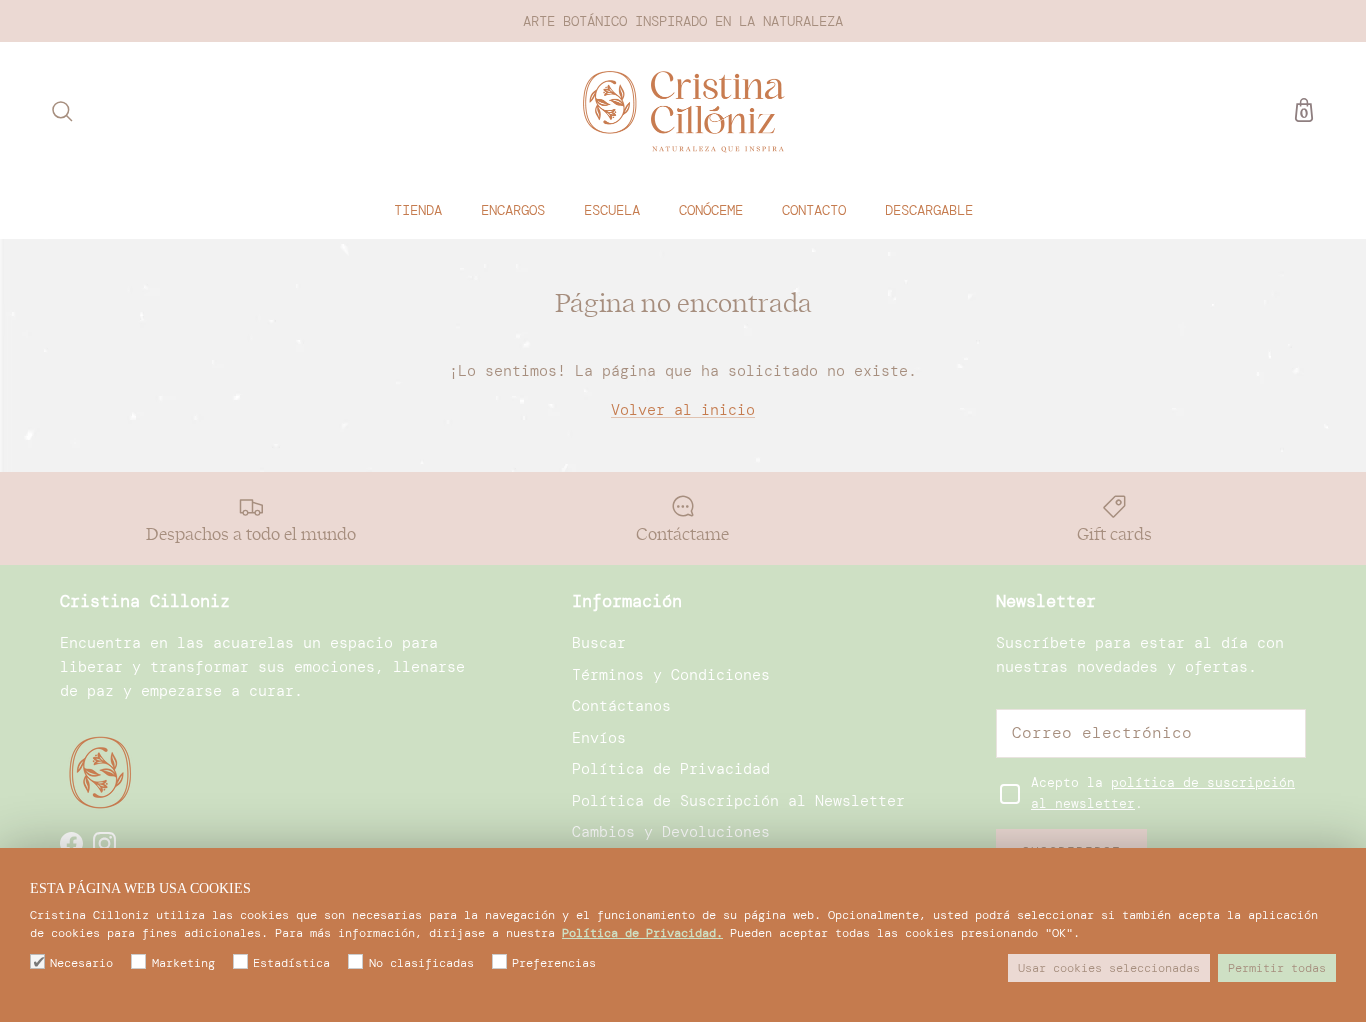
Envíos (599, 738)
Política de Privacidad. (642, 933)
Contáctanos (621, 706)
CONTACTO (814, 209)
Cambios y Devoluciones (671, 832)
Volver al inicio (683, 410)
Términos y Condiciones (671, 675)
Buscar (599, 643)
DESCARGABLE (929, 209)
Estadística (291, 963)
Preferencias (554, 963)
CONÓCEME (711, 209)
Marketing (183, 963)
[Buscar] (62, 111)
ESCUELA (612, 209)
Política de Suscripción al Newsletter (738, 801)
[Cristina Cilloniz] (683, 111)
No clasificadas (421, 963)
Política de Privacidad (671, 769)
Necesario (81, 963)
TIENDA (418, 209)
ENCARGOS (513, 209)
